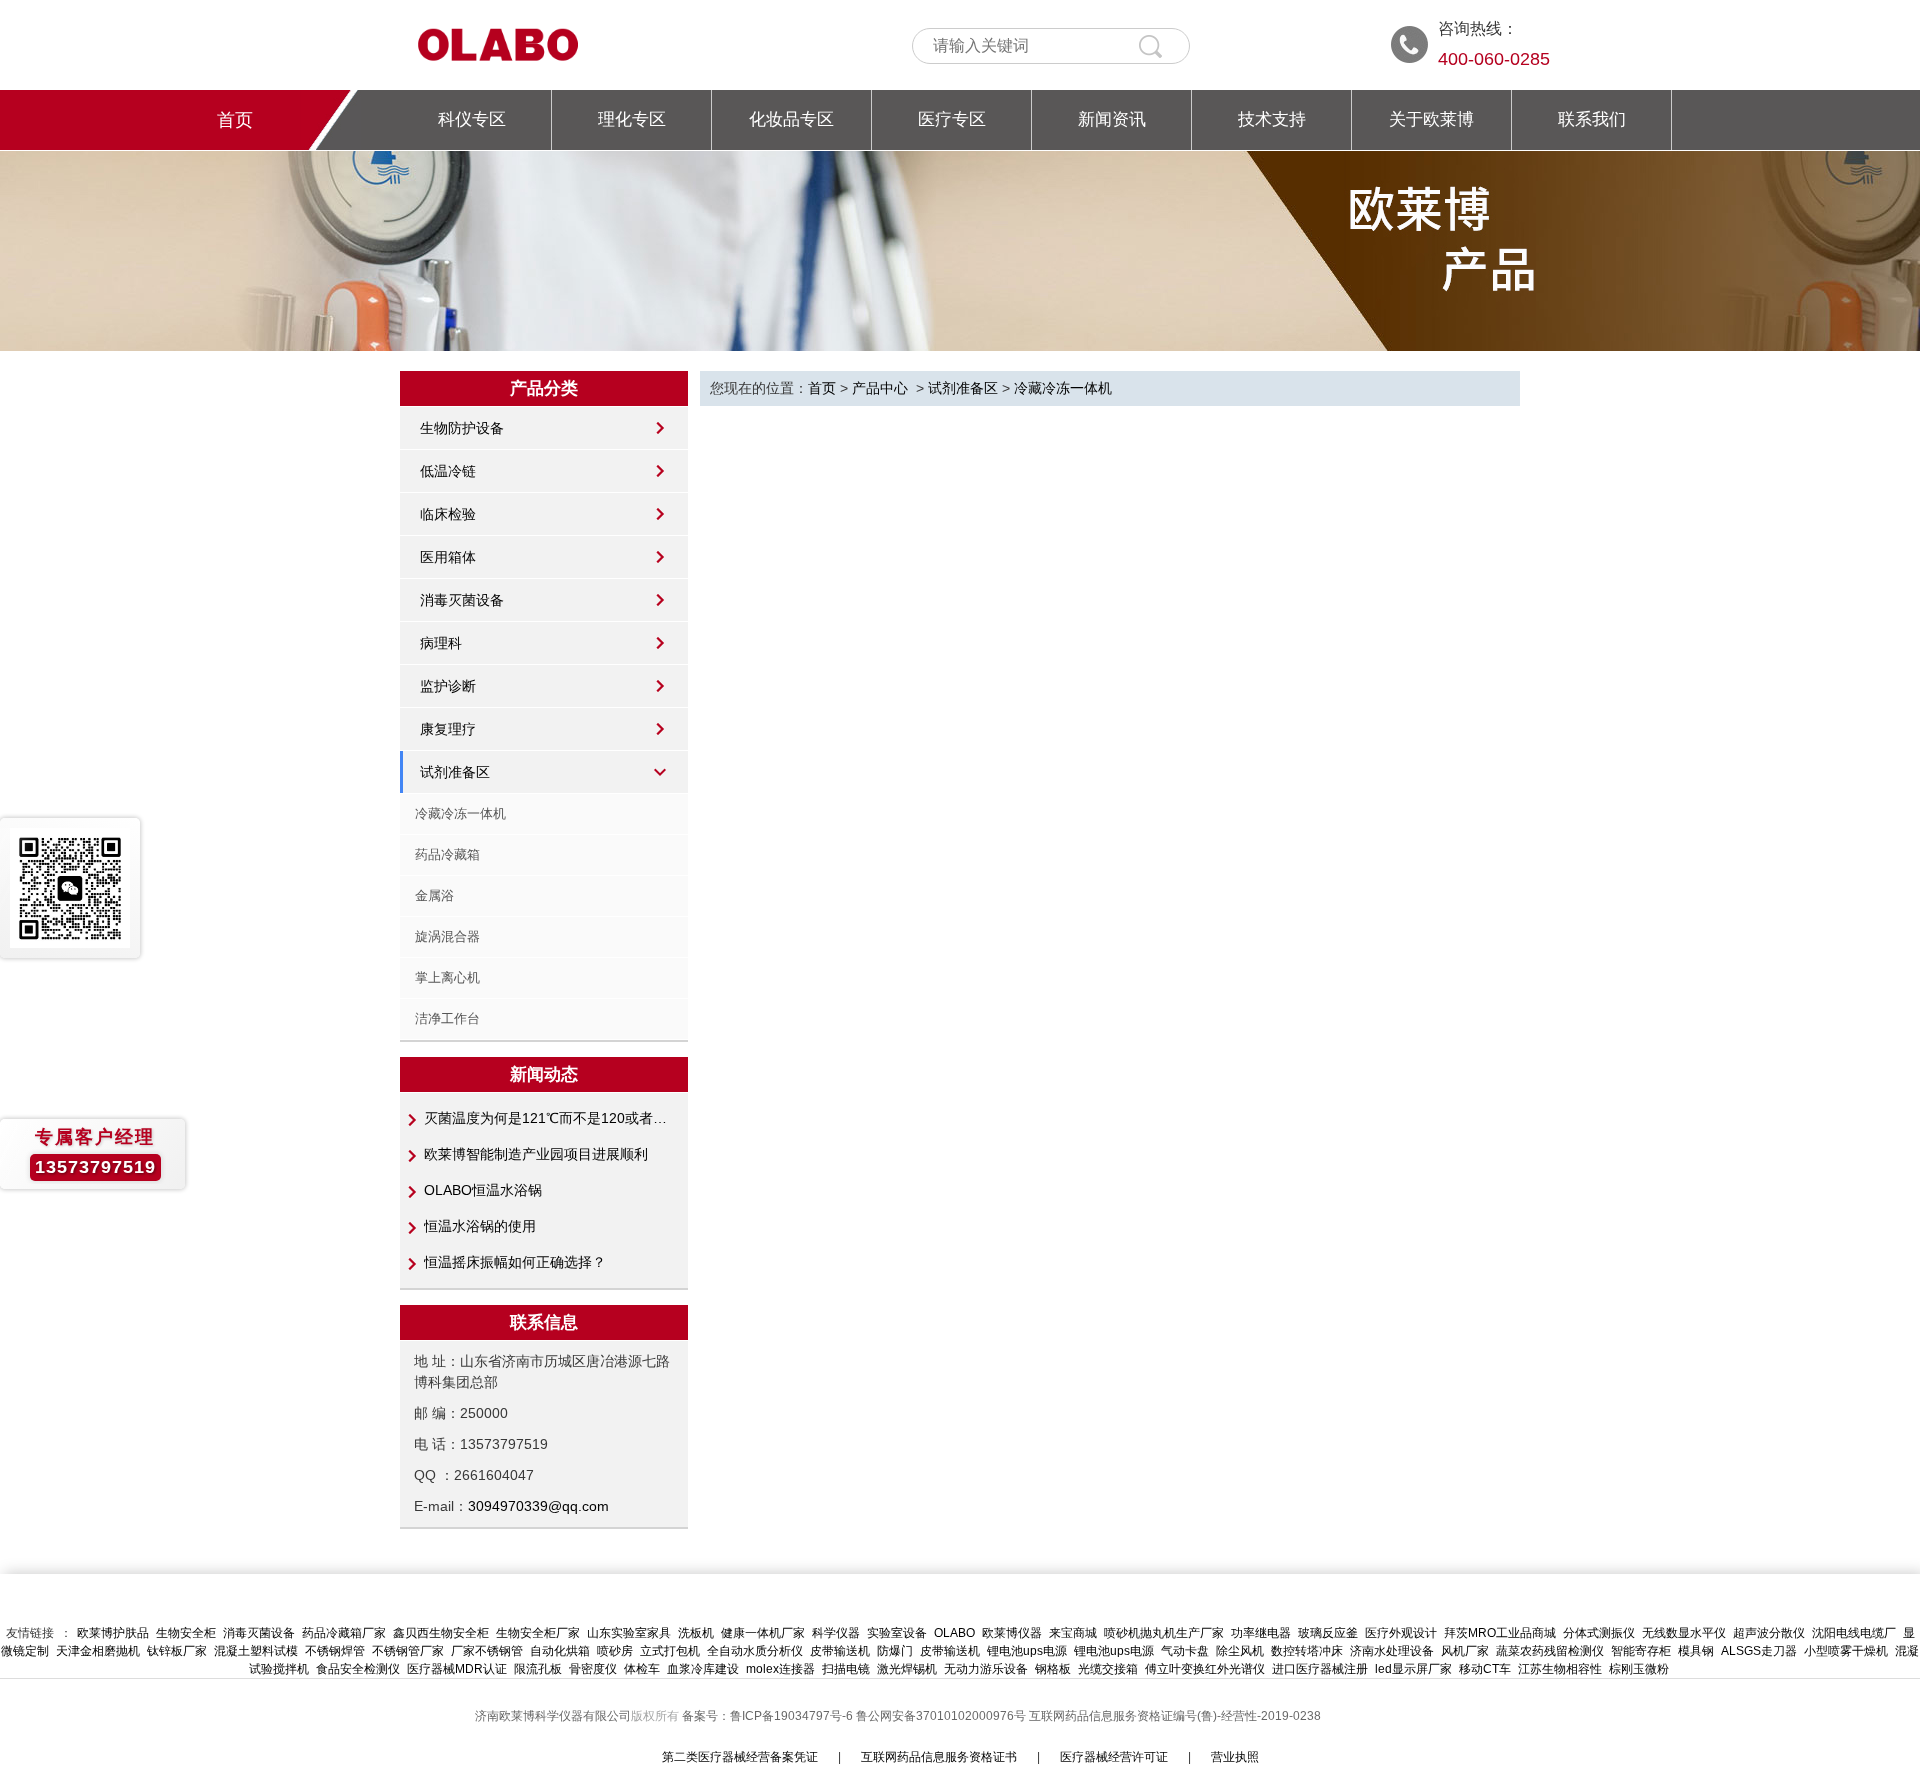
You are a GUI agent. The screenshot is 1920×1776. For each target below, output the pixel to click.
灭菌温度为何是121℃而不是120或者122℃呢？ (547, 1118)
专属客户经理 (95, 1137)
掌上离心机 (447, 977)
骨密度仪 (593, 1669)
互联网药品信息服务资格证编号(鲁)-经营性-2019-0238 (1175, 1716)
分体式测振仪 (1599, 1633)
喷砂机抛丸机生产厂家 (1164, 1633)
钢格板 (1053, 1669)
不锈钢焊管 (335, 1651)
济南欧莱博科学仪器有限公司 (553, 1716)
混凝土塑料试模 (256, 1651)
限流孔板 (538, 1669)
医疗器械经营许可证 (1114, 1757)
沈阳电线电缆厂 (1854, 1633)
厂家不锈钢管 (487, 1651)
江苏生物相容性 (1560, 1669)
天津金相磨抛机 (98, 1651)
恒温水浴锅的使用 (480, 1226)
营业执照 (1235, 1757)
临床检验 (448, 514)
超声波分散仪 (1769, 1633)
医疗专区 (952, 119)
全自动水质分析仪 (755, 1651)
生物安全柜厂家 (538, 1633)
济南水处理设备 (1392, 1651)
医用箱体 (448, 557)
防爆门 (895, 1651)
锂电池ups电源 (1027, 1651)
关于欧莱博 (1431, 119)
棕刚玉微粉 (1639, 1669)
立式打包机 (670, 1651)
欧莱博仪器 (1012, 1633)
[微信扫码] (70, 888)
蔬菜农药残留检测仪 (1550, 1651)
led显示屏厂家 (1413, 1669)
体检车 (642, 1669)
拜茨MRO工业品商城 (1500, 1633)
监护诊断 (448, 686)
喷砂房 (615, 1651)
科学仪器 (836, 1633)
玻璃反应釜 (1328, 1633)
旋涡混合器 (447, 936)
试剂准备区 (455, 772)
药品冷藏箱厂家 (344, 1633)
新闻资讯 (1112, 119)
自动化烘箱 (560, 1651)
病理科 (441, 643)
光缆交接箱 (1108, 1669)
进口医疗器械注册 (1320, 1669)
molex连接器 (780, 1669)
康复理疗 (448, 729)
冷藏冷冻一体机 (460, 813)
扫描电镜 (846, 1669)
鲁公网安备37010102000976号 (941, 1716)
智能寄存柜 (1641, 1651)
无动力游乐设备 (986, 1669)
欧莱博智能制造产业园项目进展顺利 (536, 1154)
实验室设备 (897, 1633)
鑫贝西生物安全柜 (441, 1633)
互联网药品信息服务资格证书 (939, 1757)
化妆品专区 (791, 119)
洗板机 (696, 1633)
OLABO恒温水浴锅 (483, 1190)
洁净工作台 (447, 1018)
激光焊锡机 (907, 1669)
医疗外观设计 (1401, 1633)
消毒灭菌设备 (462, 600)
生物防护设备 (462, 428)
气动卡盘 (1185, 1651)
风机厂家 (1465, 1651)
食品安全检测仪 (358, 1669)
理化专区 (632, 119)
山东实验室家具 (629, 1633)
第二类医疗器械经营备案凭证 (740, 1757)
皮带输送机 (840, 1651)
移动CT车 (1485, 1669)
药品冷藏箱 (447, 854)
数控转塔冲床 (1307, 1651)
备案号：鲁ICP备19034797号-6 (769, 1716)
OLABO (954, 1633)
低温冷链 (448, 471)
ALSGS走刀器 (1759, 1651)
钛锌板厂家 (177, 1651)
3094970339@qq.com (538, 1506)
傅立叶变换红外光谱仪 (1205, 1669)
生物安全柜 (186, 1633)
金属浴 (434, 895)
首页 (235, 120)
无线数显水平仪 (1684, 1633)
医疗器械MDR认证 (457, 1669)
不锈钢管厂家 (408, 1651)
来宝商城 (1073, 1633)
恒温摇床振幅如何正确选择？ (515, 1262)
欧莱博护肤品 (113, 1633)
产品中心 (880, 388)
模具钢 (1696, 1651)
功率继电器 (1261, 1633)
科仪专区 (472, 119)
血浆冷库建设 (703, 1669)
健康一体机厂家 (763, 1633)
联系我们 (1592, 119)
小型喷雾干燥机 (1846, 1651)
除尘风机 (1240, 1651)
